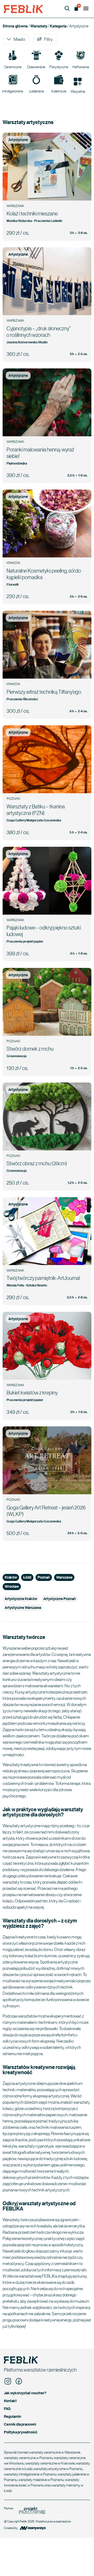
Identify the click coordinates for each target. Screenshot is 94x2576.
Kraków (11, 1577)
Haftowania (81, 67)
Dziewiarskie (36, 67)
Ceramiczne (13, 67)
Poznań (44, 1577)
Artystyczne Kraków (21, 1599)
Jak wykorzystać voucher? (25, 2393)
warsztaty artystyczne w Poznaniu (58, 2468)
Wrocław (12, 1586)
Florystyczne (59, 67)
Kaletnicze (59, 91)
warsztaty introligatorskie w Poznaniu (30, 2474)
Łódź (27, 1577)
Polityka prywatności (20, 2432)
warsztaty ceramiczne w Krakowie (50, 2463)
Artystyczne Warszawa (23, 1607)
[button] (86, 8)
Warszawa (64, 1577)
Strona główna (15, 26)
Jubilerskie (36, 91)
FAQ (7, 2409)
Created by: (11, 2528)
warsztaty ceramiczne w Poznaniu (28, 2457)
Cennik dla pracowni (20, 2424)
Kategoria (58, 26)
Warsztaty (39, 26)
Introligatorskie (13, 91)
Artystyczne (18, 140)
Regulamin (13, 2416)
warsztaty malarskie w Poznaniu (41, 2479)
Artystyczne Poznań (60, 1599)
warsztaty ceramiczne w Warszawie (55, 2452)
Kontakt (10, 2401)
